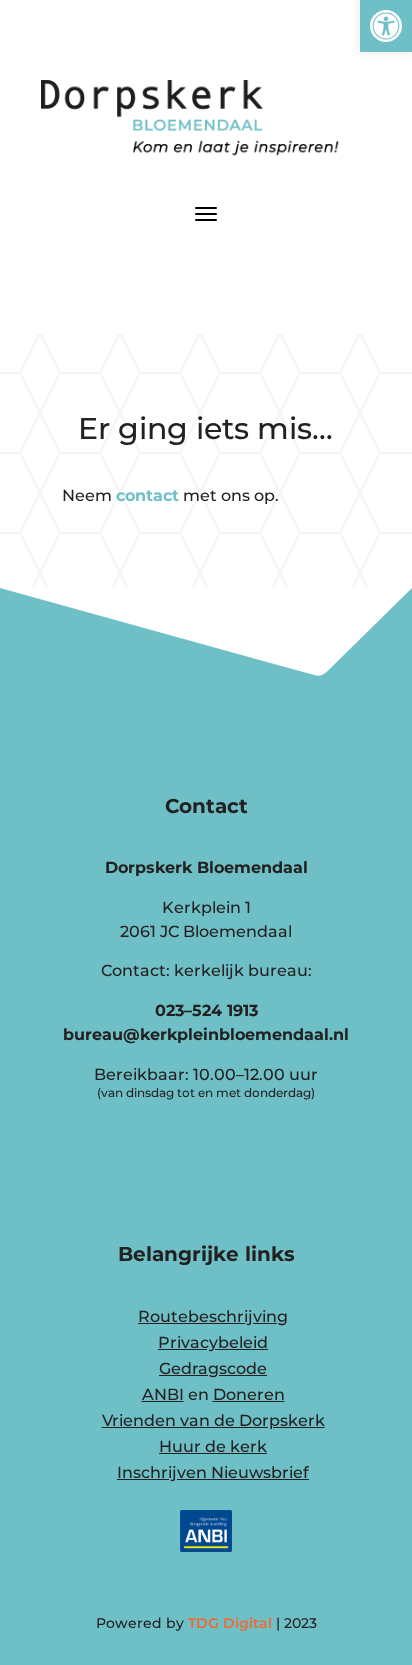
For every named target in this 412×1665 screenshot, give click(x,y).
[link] (386, 26)
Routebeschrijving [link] (213, 1316)
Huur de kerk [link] (213, 1446)
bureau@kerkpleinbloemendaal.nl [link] (206, 1034)
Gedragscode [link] (213, 1368)
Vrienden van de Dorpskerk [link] (213, 1420)
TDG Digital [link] (230, 1623)
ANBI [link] (163, 1394)
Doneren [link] (249, 1394)
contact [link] (147, 495)
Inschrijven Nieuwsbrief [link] (213, 1472)
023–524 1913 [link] (206, 1010)
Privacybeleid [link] (213, 1342)
